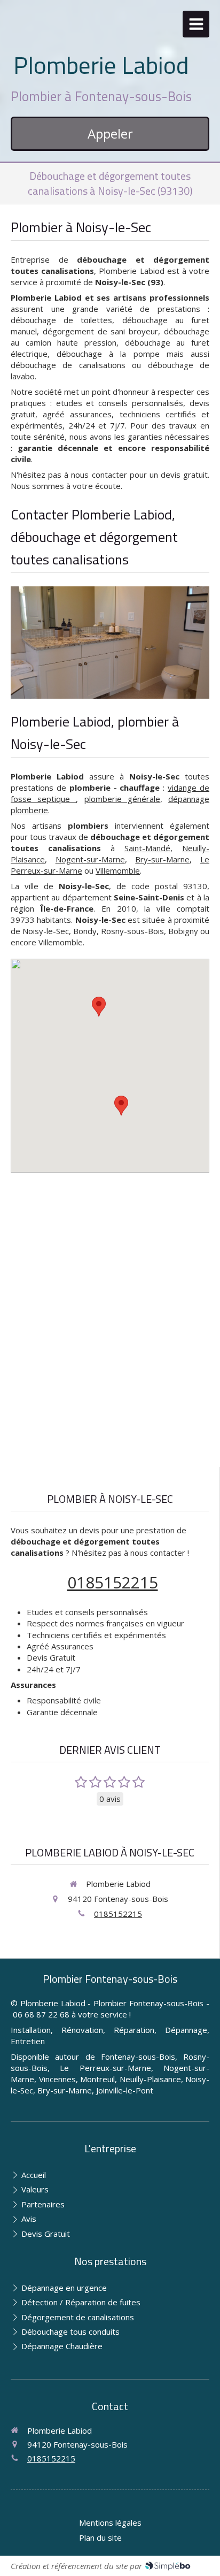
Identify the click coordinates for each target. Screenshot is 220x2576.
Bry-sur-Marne (162, 859)
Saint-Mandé (147, 848)
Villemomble (118, 870)
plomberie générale (122, 799)
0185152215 (113, 1582)
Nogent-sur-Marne (90, 859)
